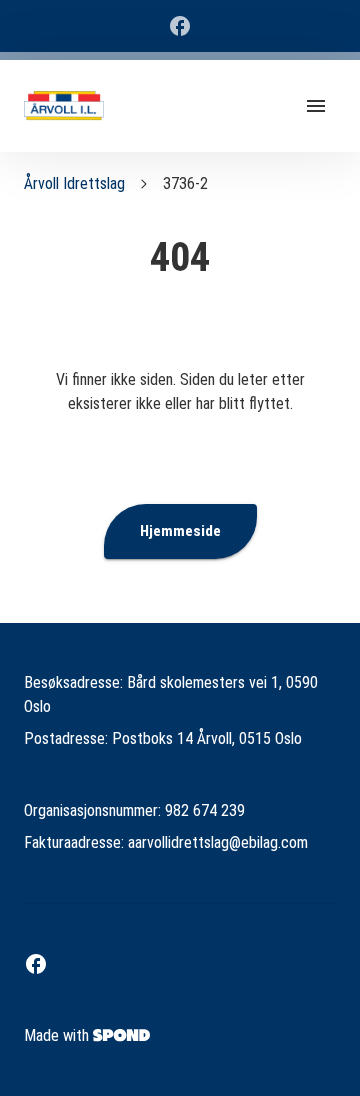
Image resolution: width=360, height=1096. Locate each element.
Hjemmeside (180, 531)
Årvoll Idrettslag (74, 183)
